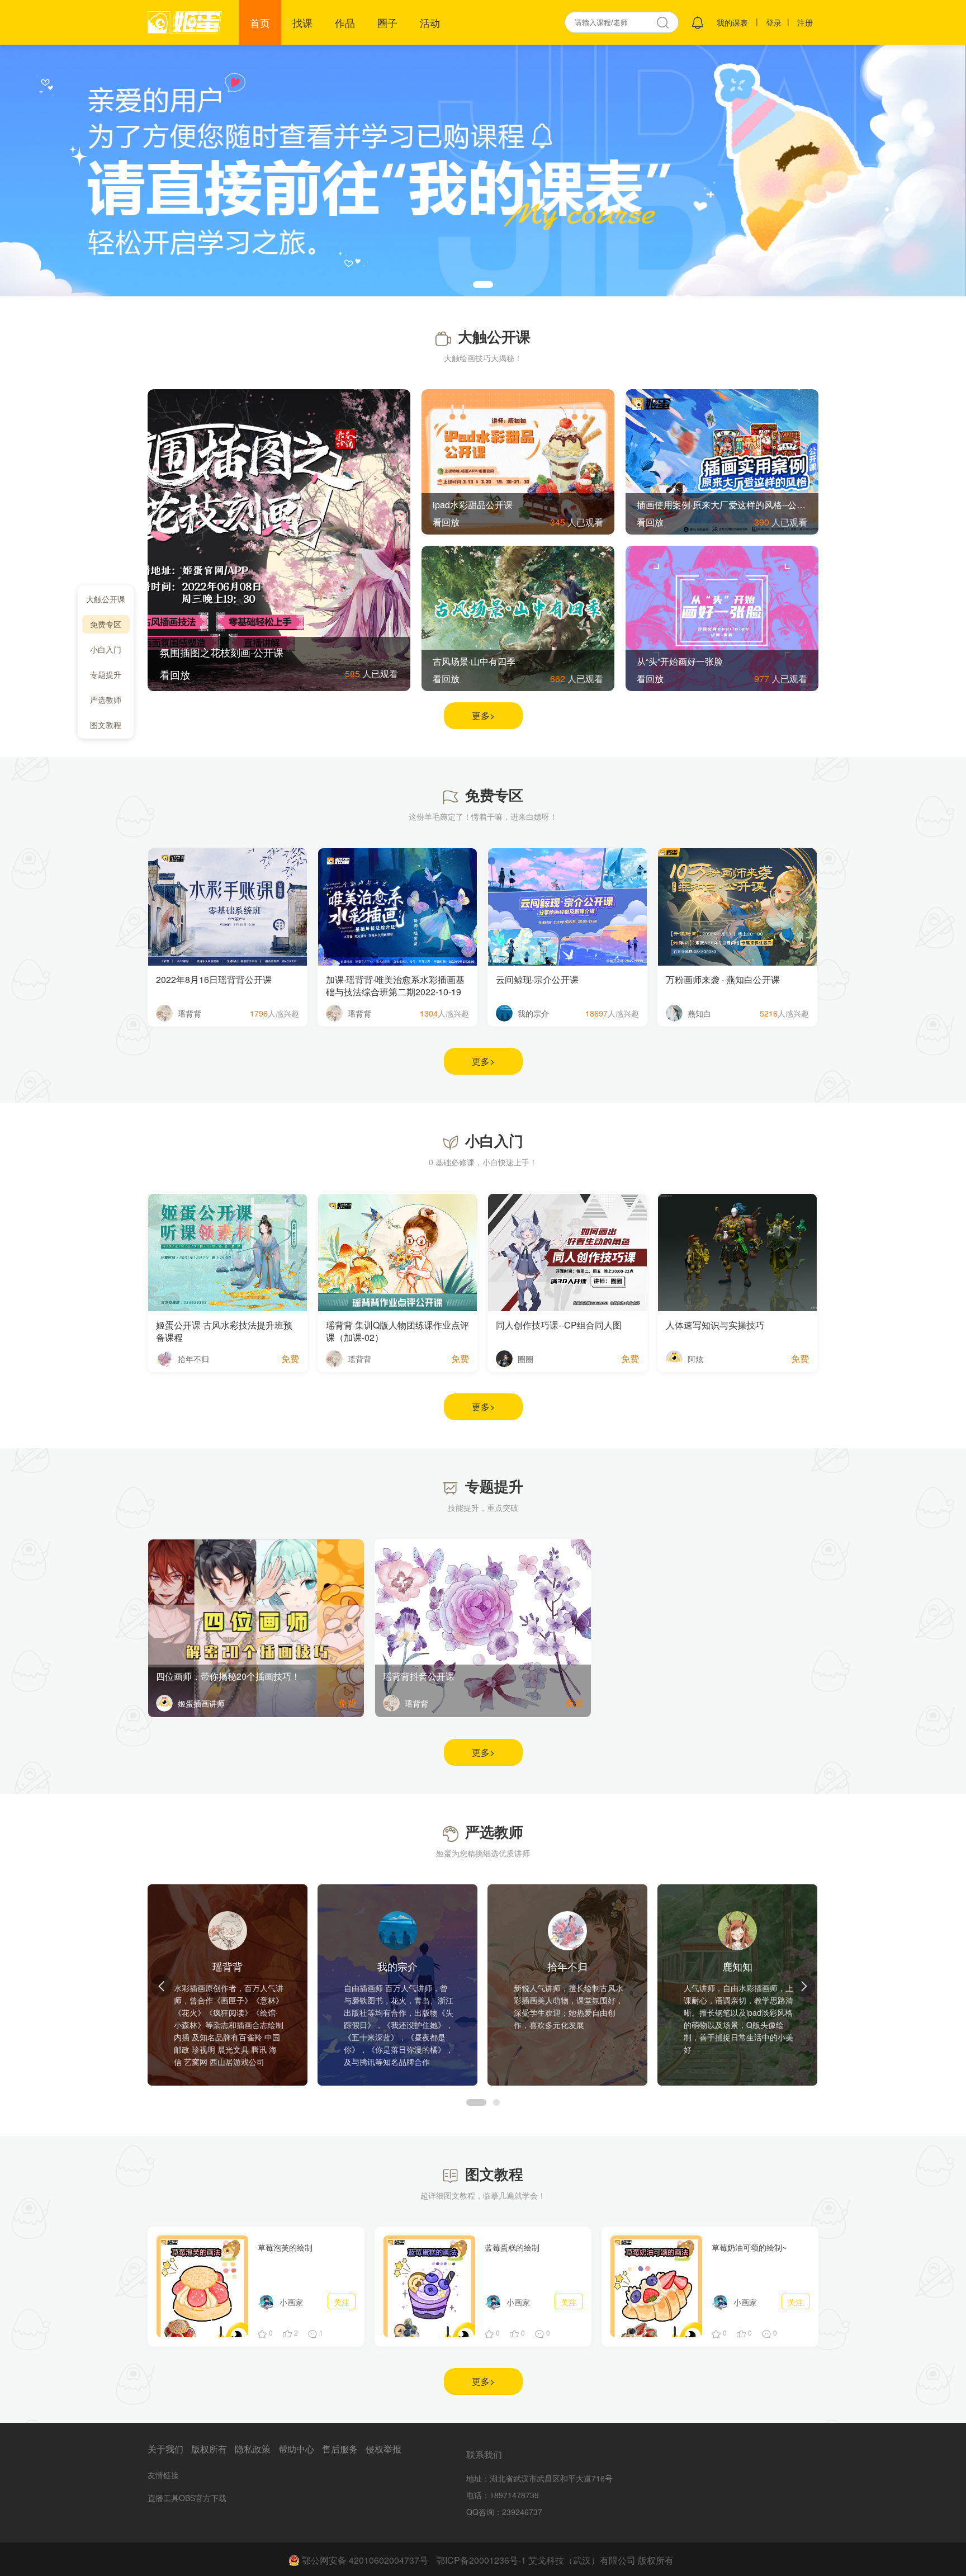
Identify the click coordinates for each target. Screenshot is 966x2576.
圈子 (387, 22)
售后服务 (340, 2449)
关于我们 (165, 2449)
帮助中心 (296, 2449)
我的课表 (732, 22)
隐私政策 (253, 2449)
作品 (345, 22)
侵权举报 (383, 2449)
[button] (483, 285)
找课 (302, 22)
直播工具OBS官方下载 (187, 2498)
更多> (483, 715)
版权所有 (209, 2449)
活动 (430, 22)
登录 (774, 22)
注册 (805, 22)
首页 (260, 22)
